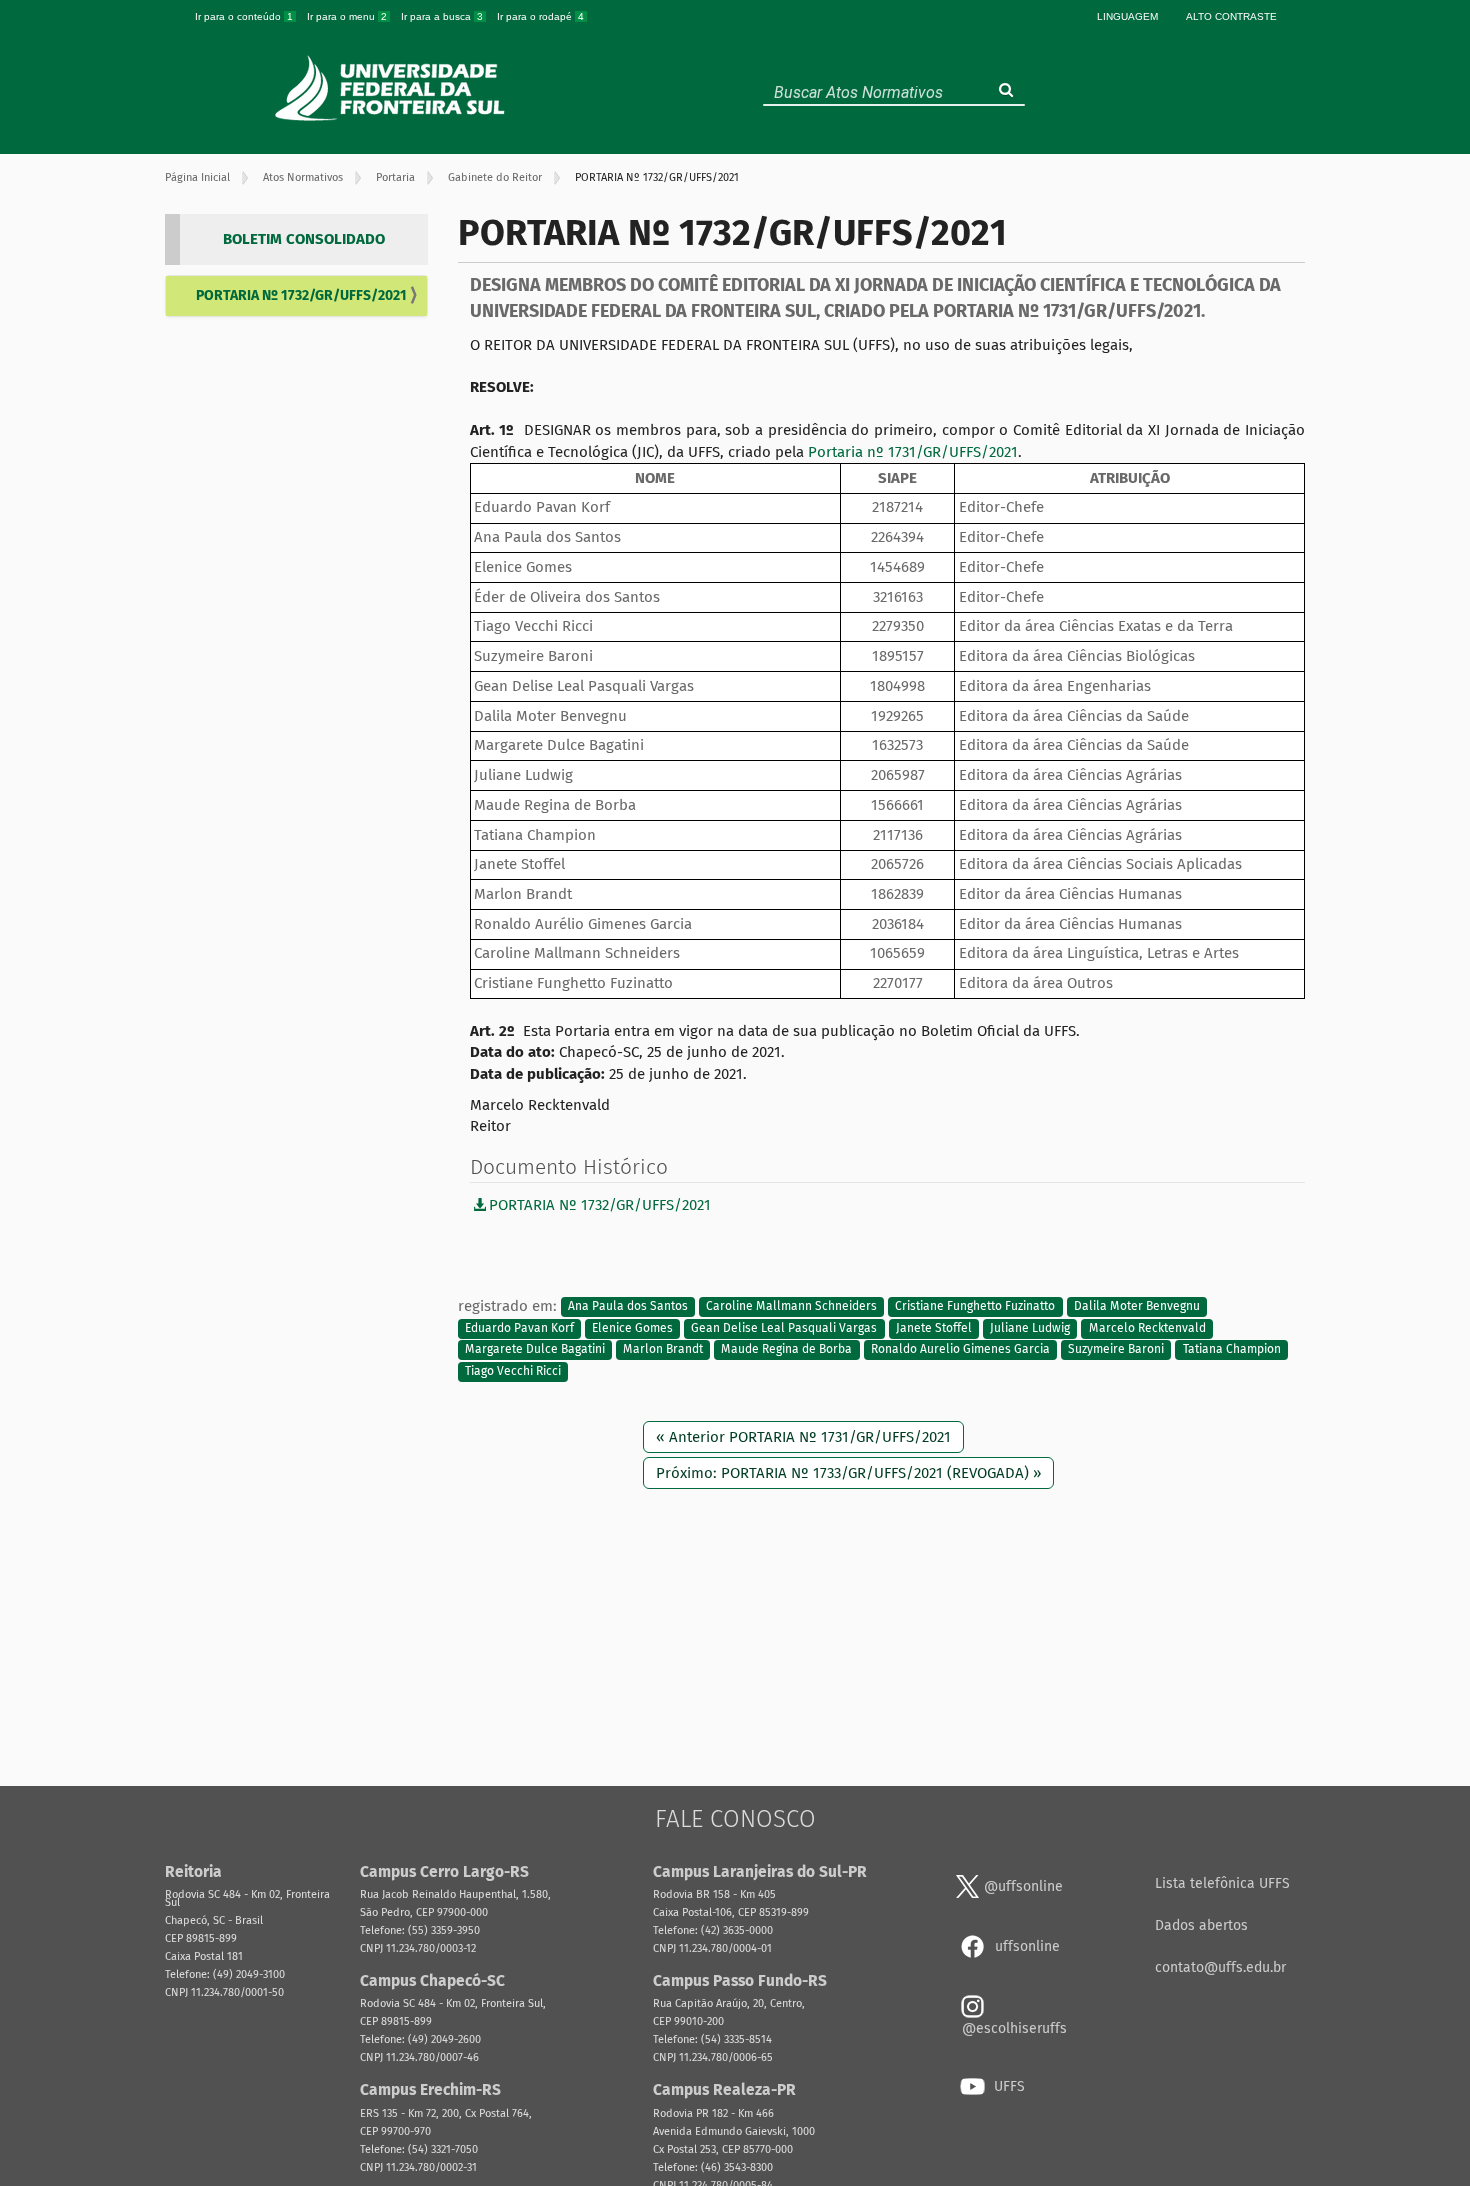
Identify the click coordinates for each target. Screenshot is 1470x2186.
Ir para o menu (347, 16)
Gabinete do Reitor (495, 177)
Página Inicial (197, 177)
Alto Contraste (1231, 16)
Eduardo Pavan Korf (519, 1328)
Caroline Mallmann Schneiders (791, 1307)
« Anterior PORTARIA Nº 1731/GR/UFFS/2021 (803, 1437)
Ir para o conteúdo (244, 16)
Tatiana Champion (1232, 1350)
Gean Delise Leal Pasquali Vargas (784, 1328)
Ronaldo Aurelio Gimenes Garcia (960, 1350)
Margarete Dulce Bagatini (535, 1350)
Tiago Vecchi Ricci (513, 1371)
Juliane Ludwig (1030, 1328)
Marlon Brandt (663, 1350)
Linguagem (1127, 16)
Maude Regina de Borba (786, 1350)
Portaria (395, 177)
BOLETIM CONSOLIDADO (304, 239)
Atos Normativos (303, 177)
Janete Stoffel (934, 1328)
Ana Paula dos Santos (628, 1307)
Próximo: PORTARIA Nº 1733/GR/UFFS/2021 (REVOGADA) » (848, 1473)
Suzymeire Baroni (1116, 1350)
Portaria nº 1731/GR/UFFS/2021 (913, 452)
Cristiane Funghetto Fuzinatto (975, 1307)
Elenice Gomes (632, 1328)
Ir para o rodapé (540, 16)
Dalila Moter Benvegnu (1137, 1307)
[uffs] (392, 88)
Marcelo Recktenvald (1147, 1328)
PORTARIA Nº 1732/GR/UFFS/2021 (301, 295)
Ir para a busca (442, 16)
